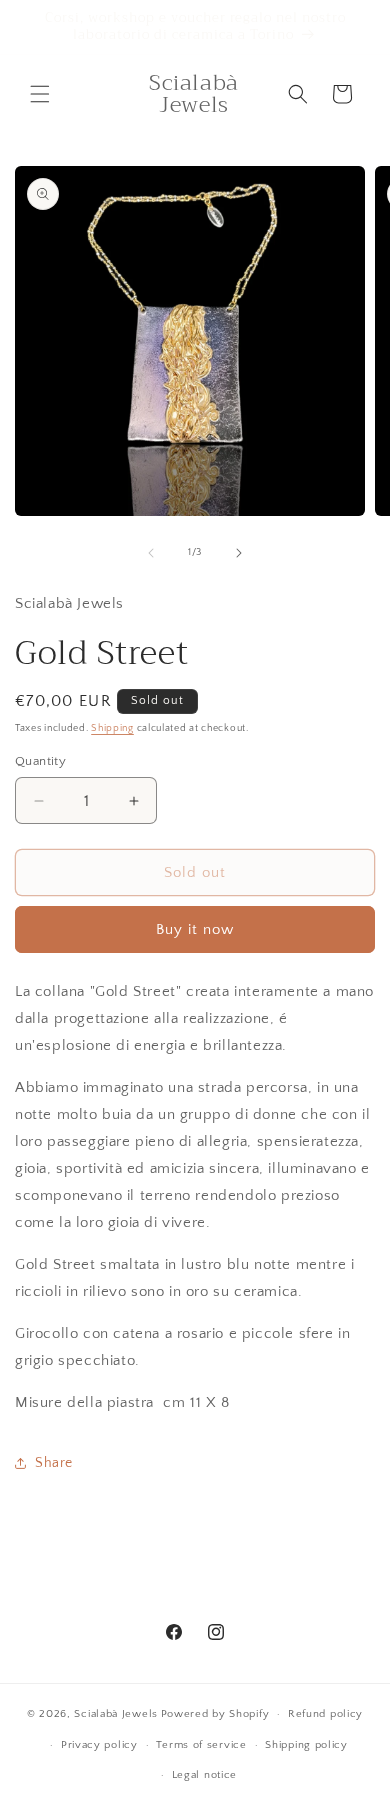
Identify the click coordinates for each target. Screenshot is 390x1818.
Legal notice (204, 1775)
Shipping (112, 728)
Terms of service (201, 1745)
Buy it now (195, 929)
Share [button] (54, 1463)
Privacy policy (99, 1745)
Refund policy (325, 1714)
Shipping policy (306, 1745)
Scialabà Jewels (116, 1714)
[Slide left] (151, 553)
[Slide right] (239, 553)
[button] (40, 94)
